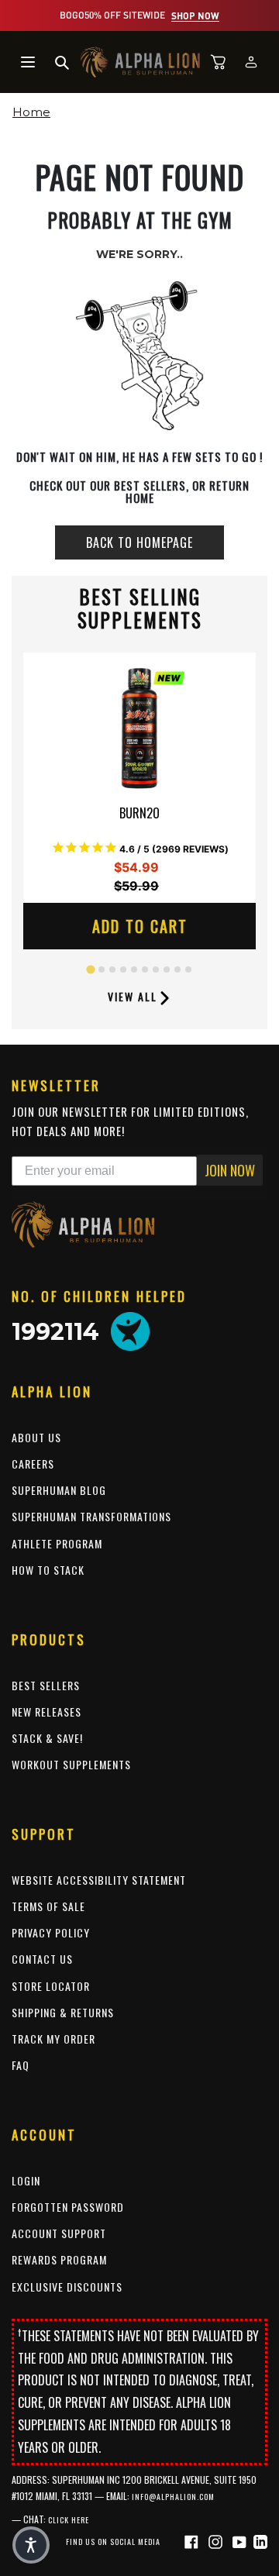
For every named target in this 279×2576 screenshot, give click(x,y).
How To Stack (48, 1570)
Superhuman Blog (59, 1490)
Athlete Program (57, 1543)
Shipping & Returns (63, 2012)
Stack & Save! (47, 1738)
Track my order (53, 2039)
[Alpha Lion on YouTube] (241, 2541)
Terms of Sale (48, 1906)
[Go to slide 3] (112, 969)
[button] (31, 2545)
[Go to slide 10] (188, 969)
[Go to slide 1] (90, 970)
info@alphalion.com (173, 2497)
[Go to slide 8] (167, 969)
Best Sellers (46, 1685)
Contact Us (42, 1959)
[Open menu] (28, 62)
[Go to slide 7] (156, 969)
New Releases (46, 1712)
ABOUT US (36, 1437)
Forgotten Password (68, 2207)
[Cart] (219, 62)
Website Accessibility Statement (99, 1880)
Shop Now (195, 15)
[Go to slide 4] (123, 969)
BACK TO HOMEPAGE (139, 542)
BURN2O (139, 814)
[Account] (251, 62)
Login (26, 2180)
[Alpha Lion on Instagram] (217, 2541)
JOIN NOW (230, 1170)
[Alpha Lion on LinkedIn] (260, 2541)
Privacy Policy (51, 1932)
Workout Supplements (71, 1764)
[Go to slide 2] (102, 969)
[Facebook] (193, 2541)
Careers (33, 1464)
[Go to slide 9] (177, 969)
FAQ (21, 2065)
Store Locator (51, 1986)
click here (69, 2520)
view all (133, 996)
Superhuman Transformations (91, 1516)
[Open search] (62, 62)
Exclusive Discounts (67, 2287)
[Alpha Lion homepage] (140, 62)
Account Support (59, 2233)
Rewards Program (59, 2259)
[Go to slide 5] (134, 969)
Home (31, 112)
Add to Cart (140, 926)
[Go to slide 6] (145, 969)
